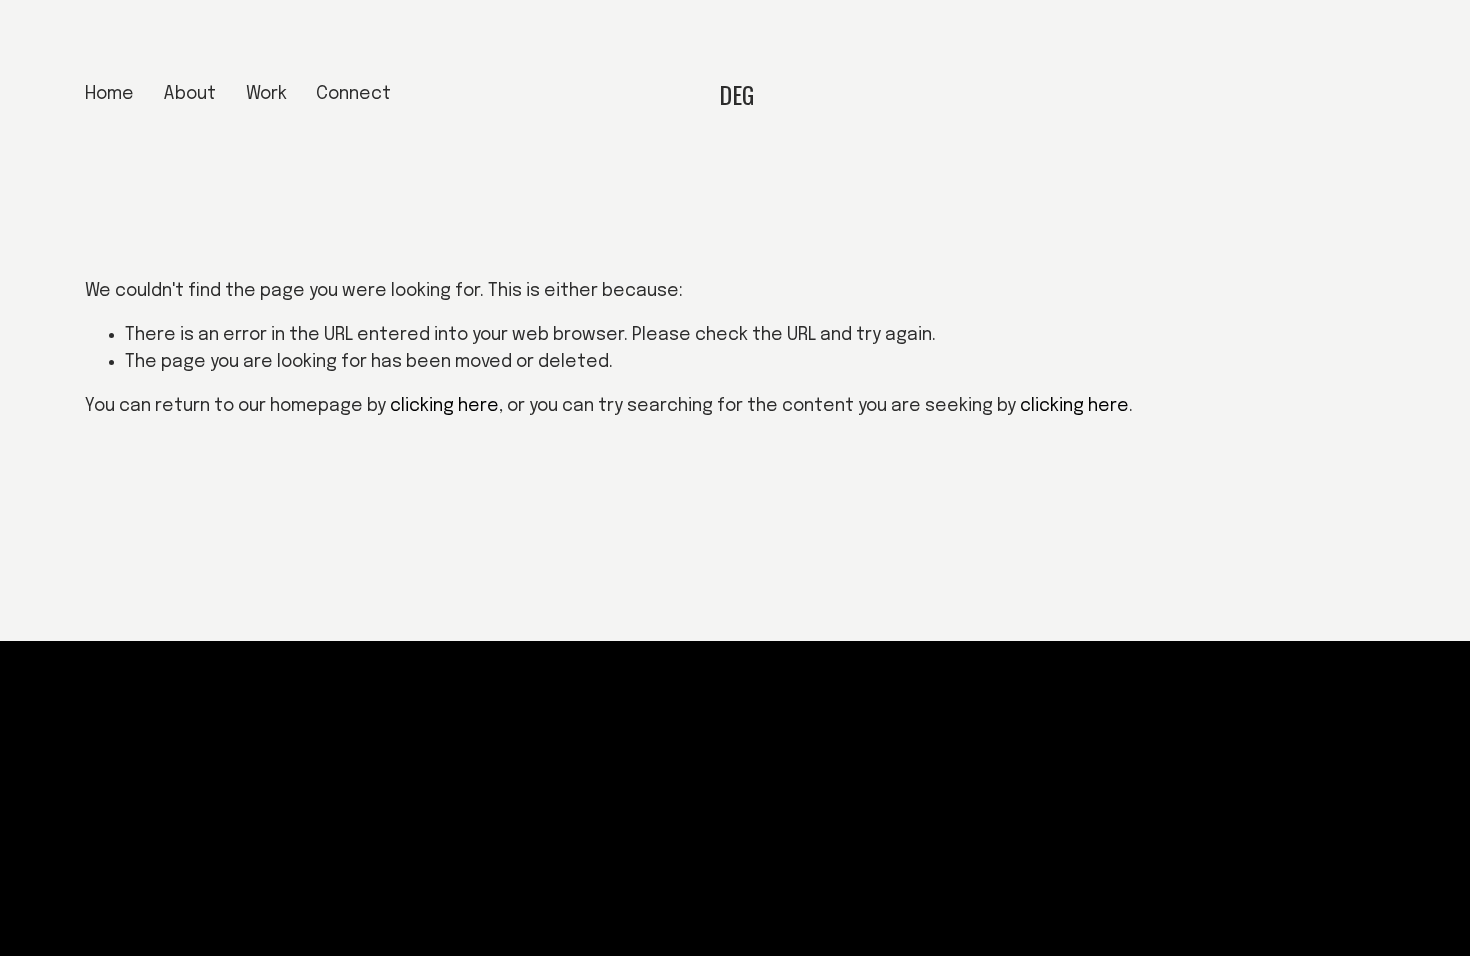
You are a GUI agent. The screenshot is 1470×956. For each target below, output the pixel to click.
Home (109, 94)
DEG (736, 94)
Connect (353, 94)
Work (266, 94)
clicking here (444, 406)
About (189, 94)
